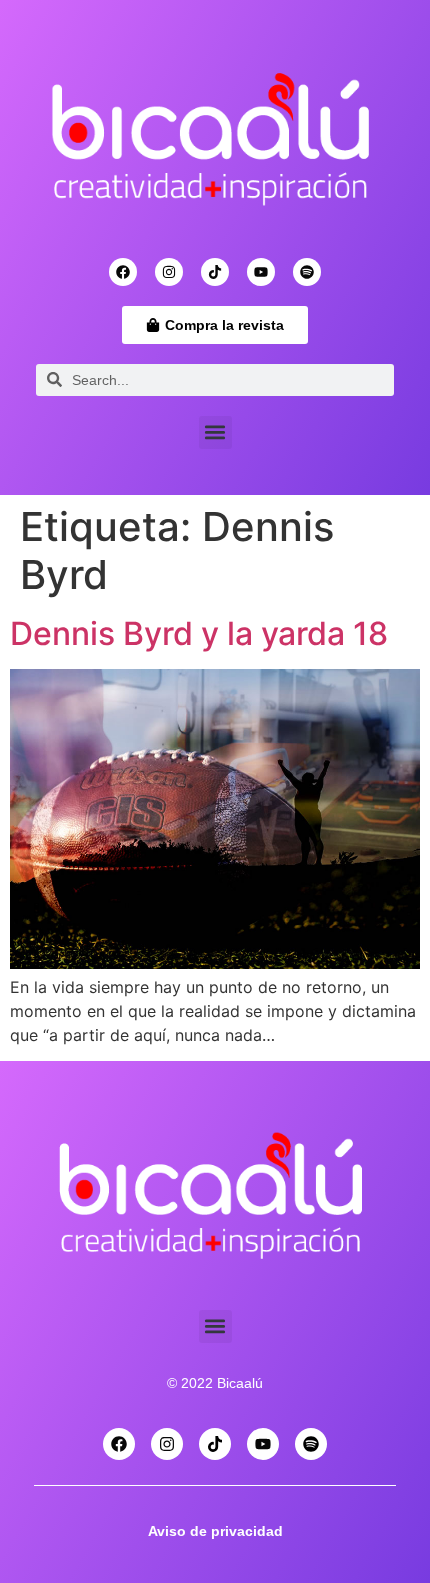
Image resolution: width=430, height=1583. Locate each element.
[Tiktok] (215, 272)
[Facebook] (123, 272)
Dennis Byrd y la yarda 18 (199, 633)
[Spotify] (307, 272)
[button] (215, 432)
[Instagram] (169, 272)
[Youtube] (261, 272)
